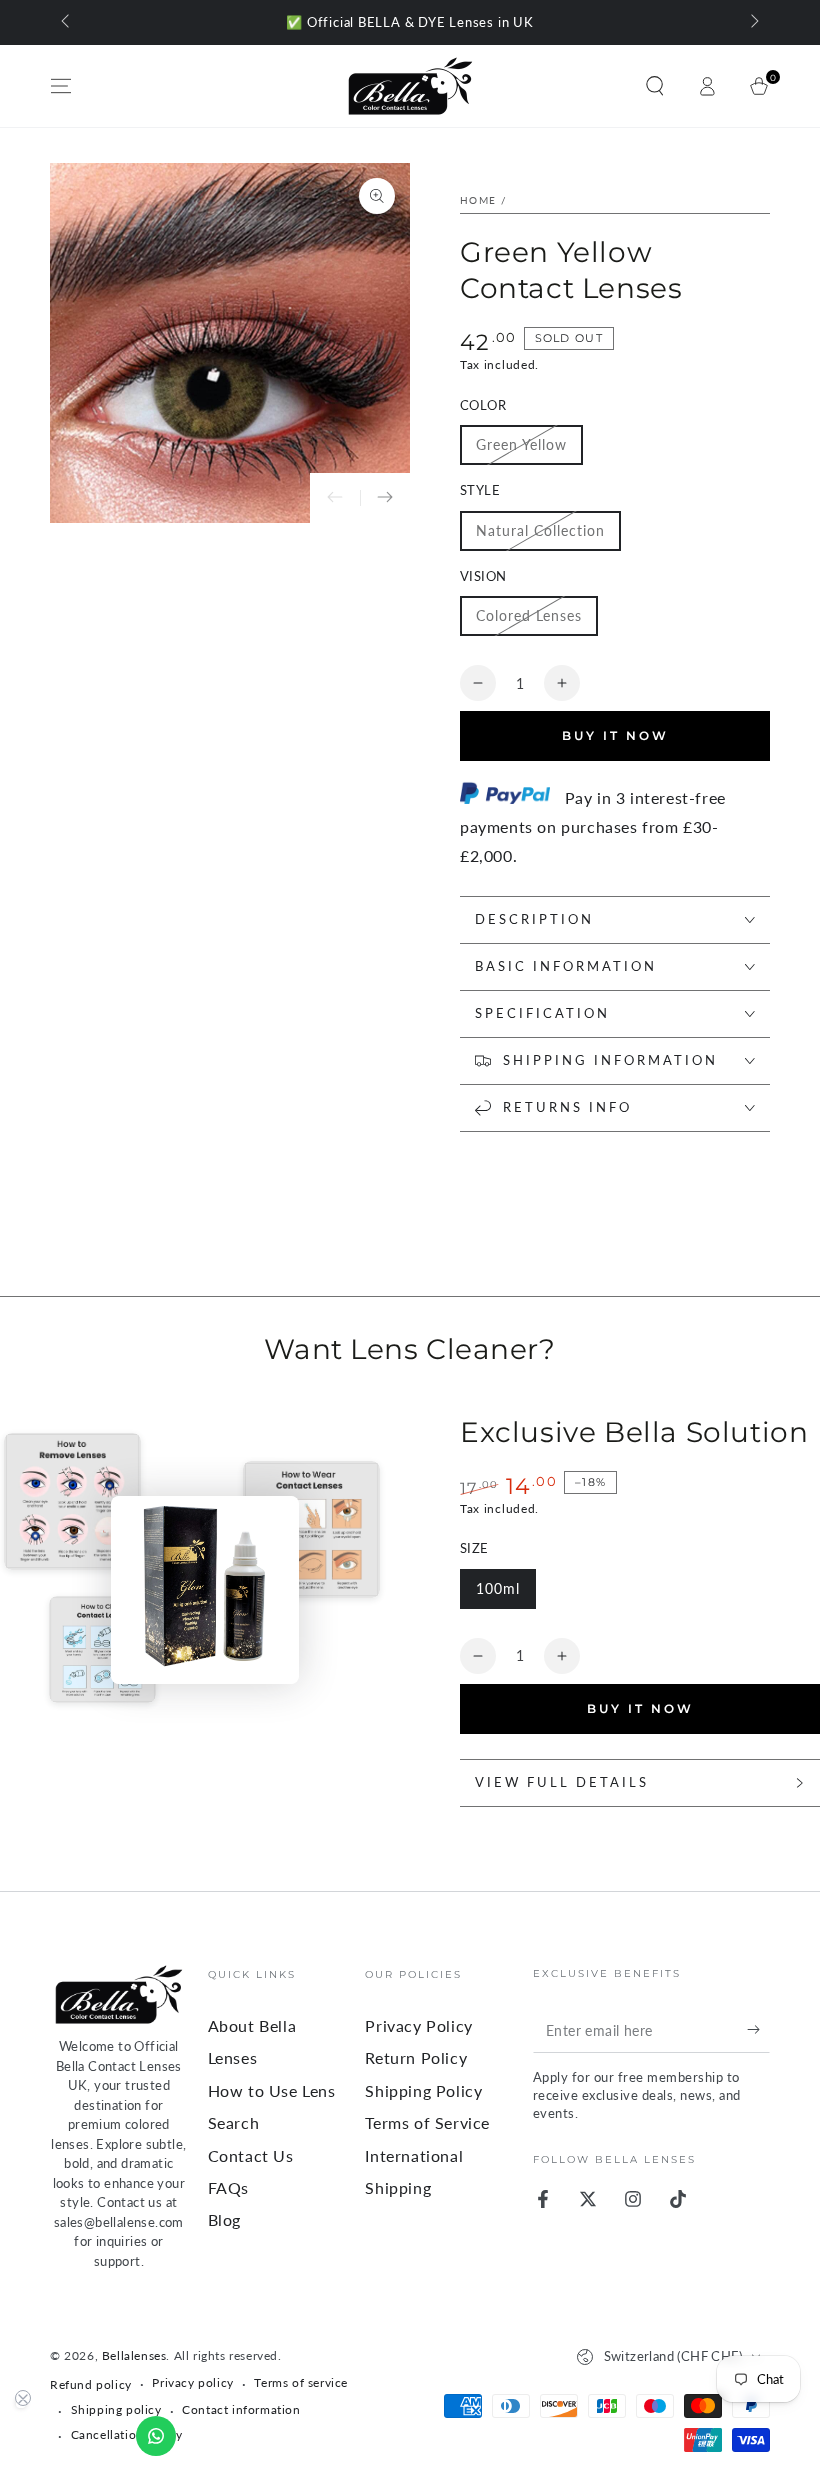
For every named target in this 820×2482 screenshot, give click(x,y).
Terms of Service (427, 2122)
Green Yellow (521, 444)
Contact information (241, 2409)
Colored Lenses (529, 615)
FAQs (228, 2187)
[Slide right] (753, 23)
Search (234, 2122)
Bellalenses (134, 2355)
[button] (655, 86)
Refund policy (91, 2384)
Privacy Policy (418, 2025)
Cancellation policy (127, 2434)
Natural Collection (540, 530)
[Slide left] (67, 23)
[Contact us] (156, 2436)
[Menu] (61, 86)
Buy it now (640, 1708)
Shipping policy (116, 2409)
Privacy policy (192, 2382)
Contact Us (251, 2155)
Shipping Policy (423, 2090)
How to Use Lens (272, 2090)
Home (478, 200)
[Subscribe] (758, 2030)
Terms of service (301, 2382)
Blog (224, 2219)
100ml (498, 1588)
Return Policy (416, 2057)
